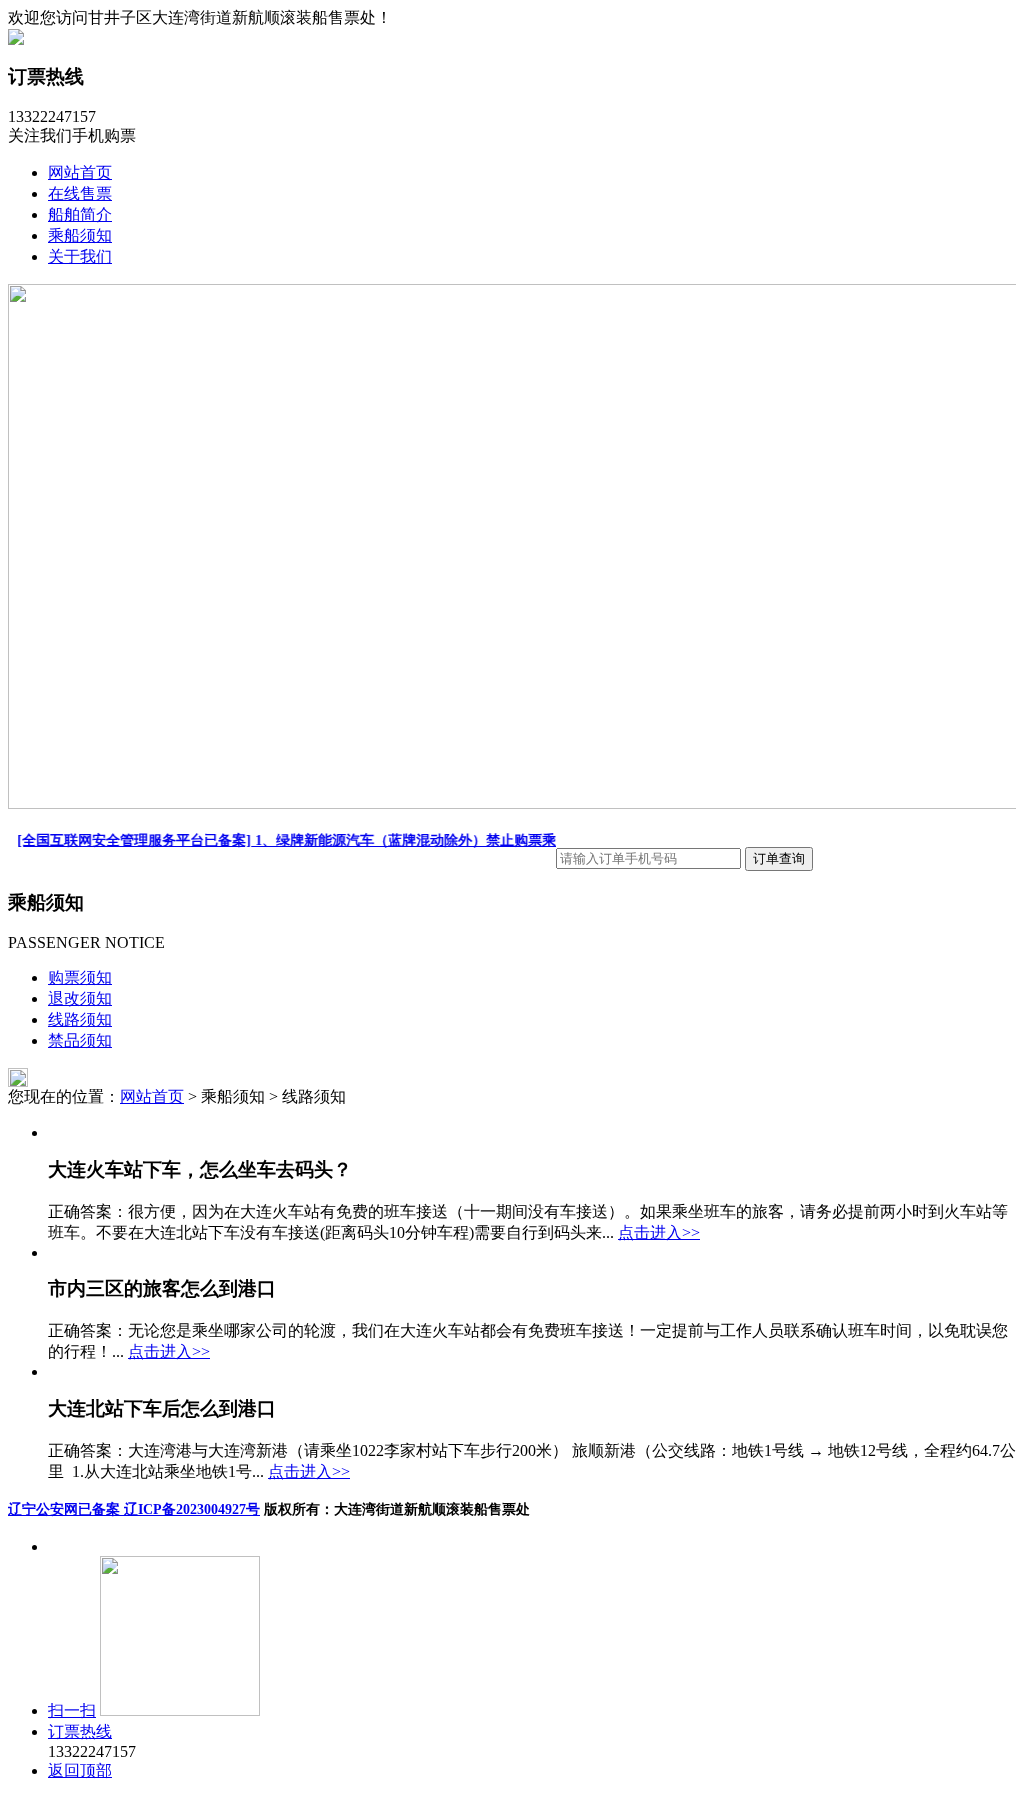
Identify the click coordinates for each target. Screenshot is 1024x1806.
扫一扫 (72, 1710)
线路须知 (80, 1019)
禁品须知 (80, 1040)
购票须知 (80, 977)
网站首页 (80, 172)
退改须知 (80, 998)
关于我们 (80, 256)
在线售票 (80, 193)
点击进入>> (659, 1232)
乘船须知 (80, 235)
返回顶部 (80, 1770)
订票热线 (80, 1731)
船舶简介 (80, 214)
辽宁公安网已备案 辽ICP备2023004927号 (134, 1509)
